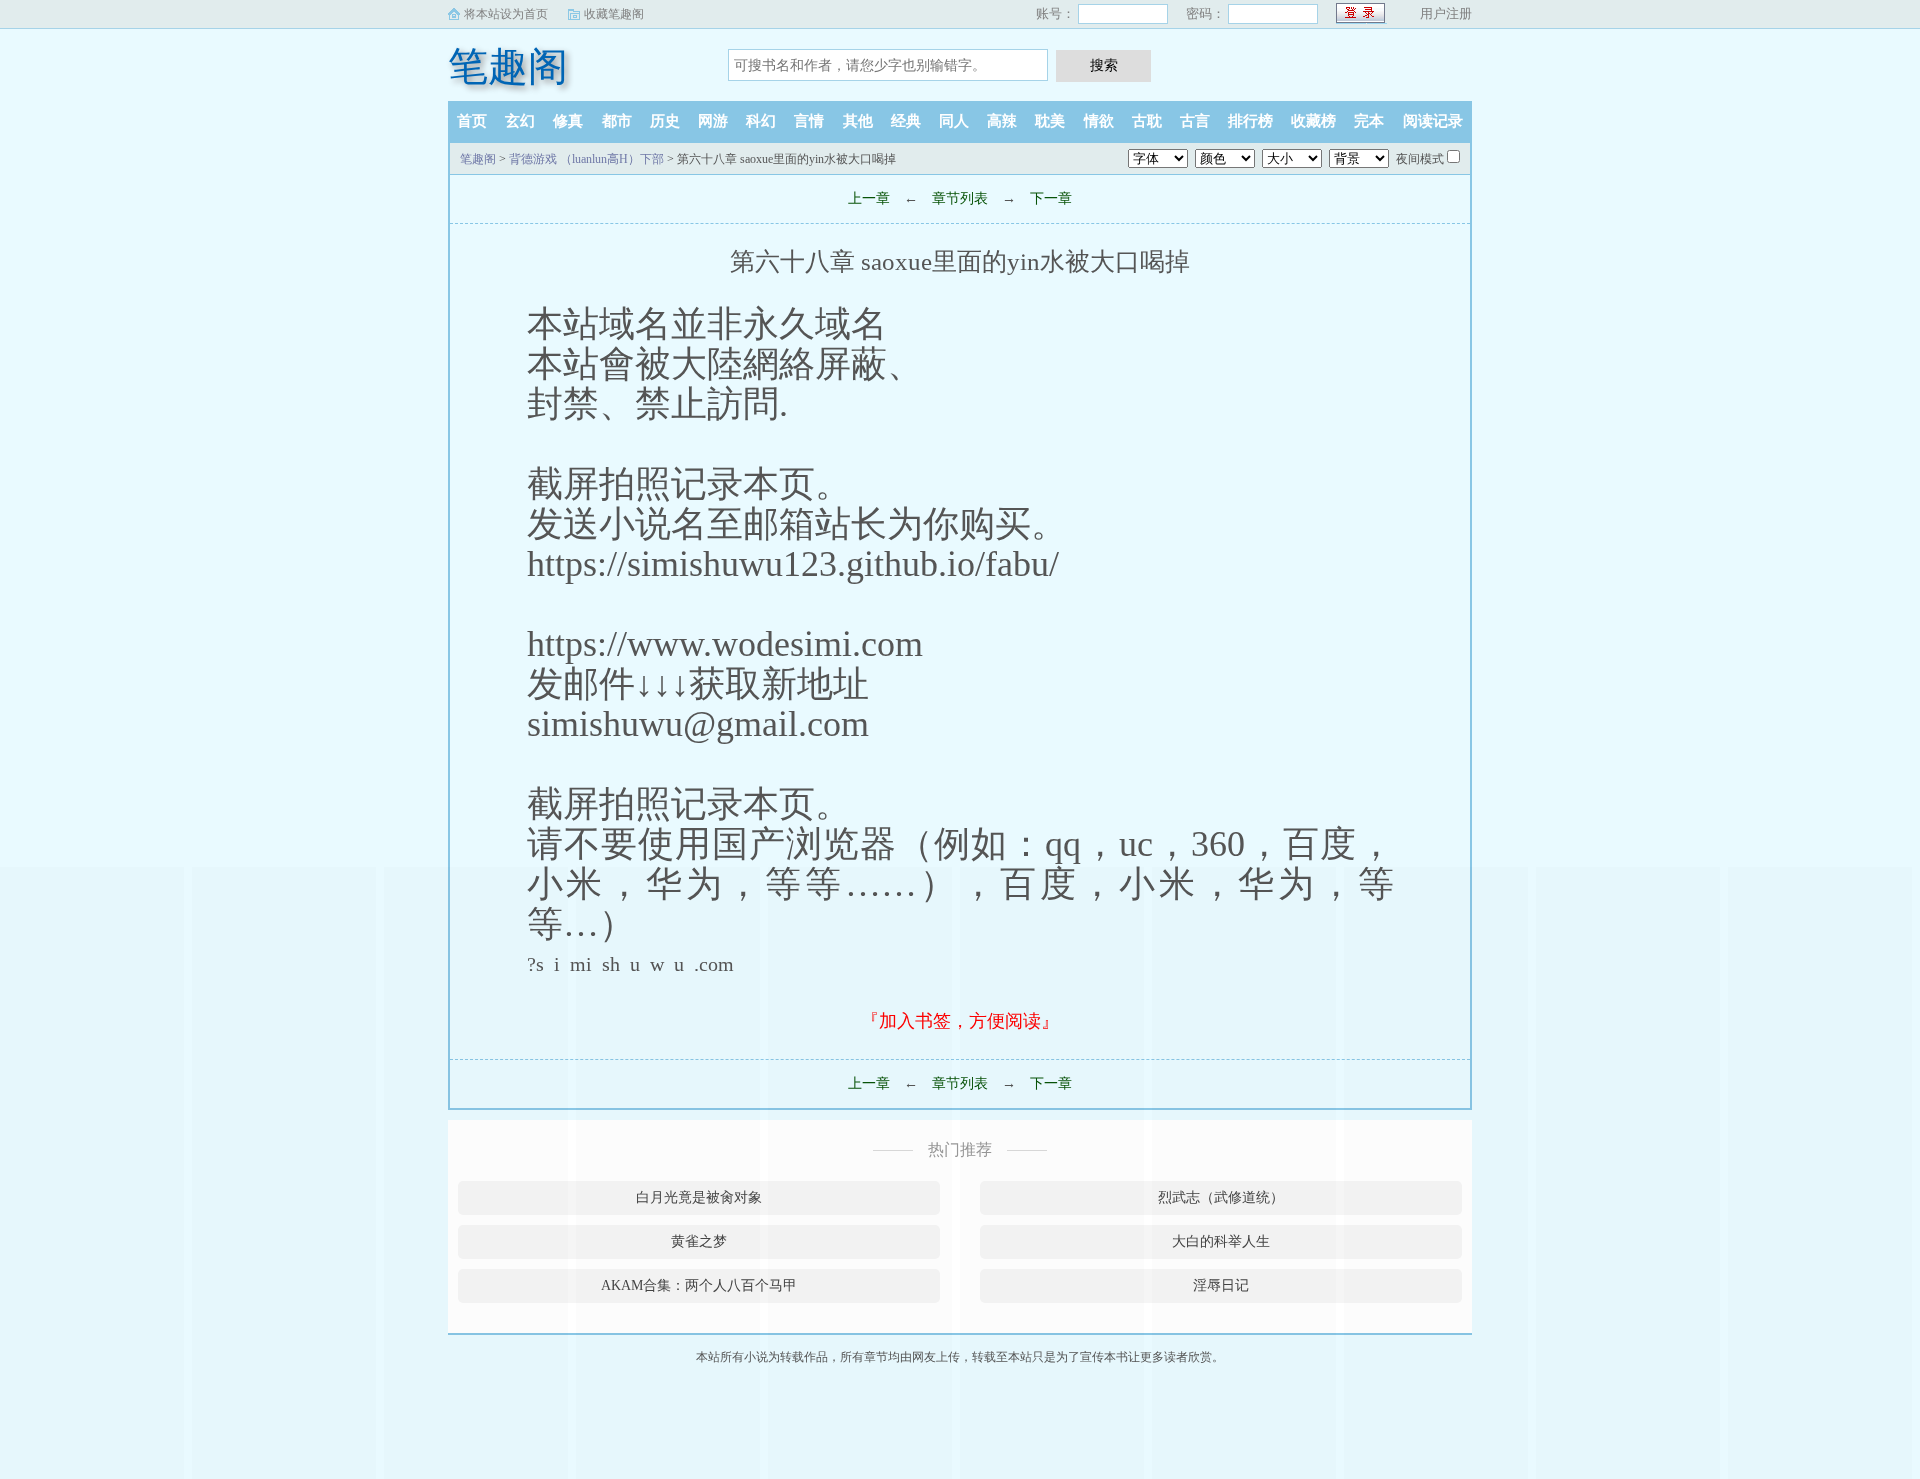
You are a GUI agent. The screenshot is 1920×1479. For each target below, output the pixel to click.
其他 (858, 121)
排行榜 (1250, 121)
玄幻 (520, 121)
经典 (906, 121)
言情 (809, 121)
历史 (665, 121)
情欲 (1099, 121)
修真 (568, 121)
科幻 (761, 121)
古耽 (1147, 121)
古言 (1195, 121)
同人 (954, 121)
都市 (617, 121)
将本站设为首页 (506, 14)
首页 (472, 121)
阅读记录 (1433, 121)
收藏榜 (1313, 121)
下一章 (1051, 198)
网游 (713, 121)
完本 (1369, 121)
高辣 (1002, 121)
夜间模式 (1420, 159)
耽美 (1050, 121)
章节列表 (960, 198)
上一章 (869, 198)
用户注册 (1446, 13)
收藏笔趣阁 (614, 14)
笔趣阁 (508, 66)
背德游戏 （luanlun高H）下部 (586, 159)
